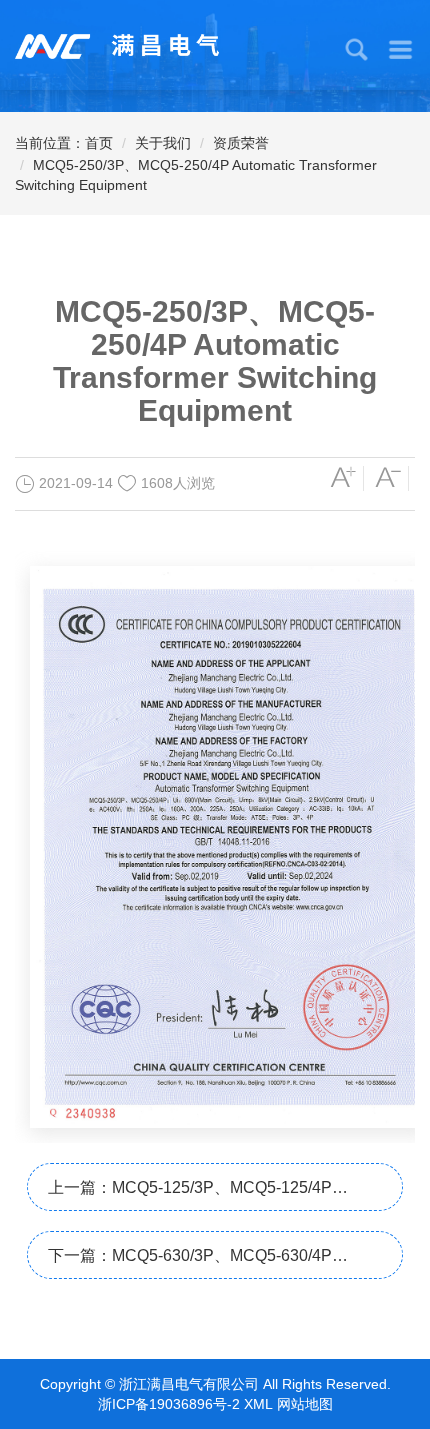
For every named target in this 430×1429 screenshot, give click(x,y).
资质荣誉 (241, 143)
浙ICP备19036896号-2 (169, 1404)
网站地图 (305, 1404)
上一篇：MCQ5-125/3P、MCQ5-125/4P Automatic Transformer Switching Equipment (205, 1195)
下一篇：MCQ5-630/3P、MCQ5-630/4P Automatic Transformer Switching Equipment (205, 1263)
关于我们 (163, 143)
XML (258, 1404)
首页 (99, 143)
